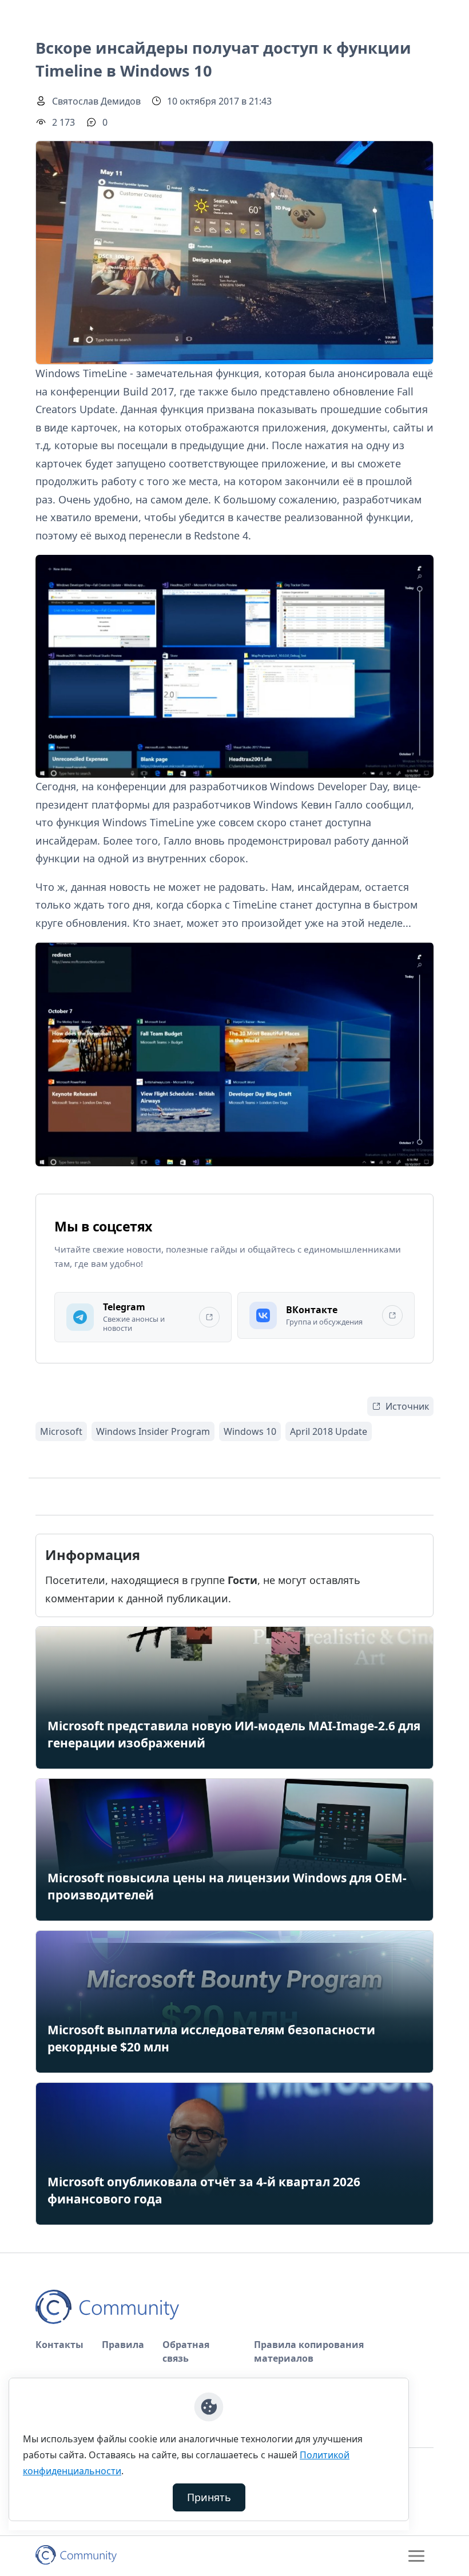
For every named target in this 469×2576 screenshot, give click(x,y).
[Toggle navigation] (416, 2556)
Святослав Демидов (96, 101)
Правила (123, 2345)
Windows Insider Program (153, 1431)
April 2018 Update (329, 1431)
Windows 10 (250, 1431)
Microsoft (61, 1431)
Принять (209, 2497)
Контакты (59, 2345)
